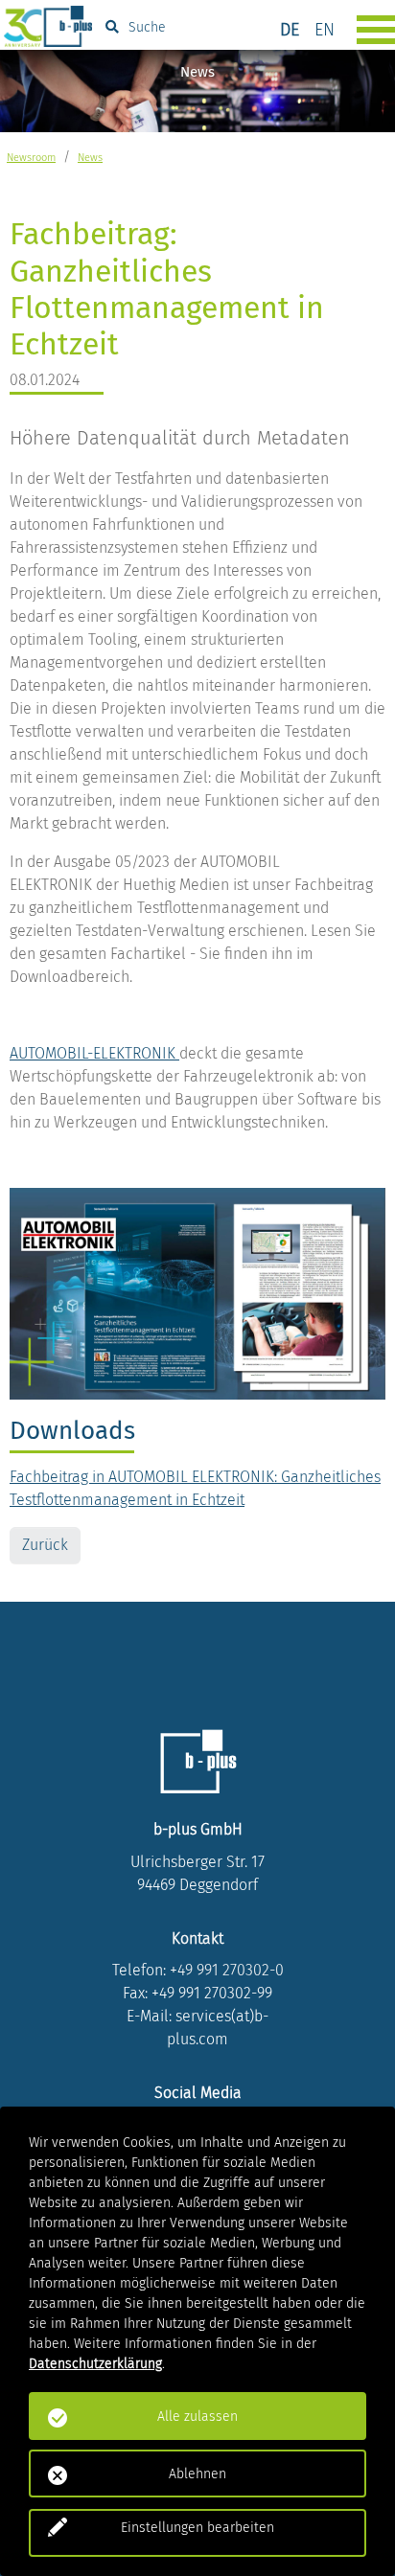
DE (290, 30)
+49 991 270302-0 (227, 1970)
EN (325, 30)
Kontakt (197, 1938)
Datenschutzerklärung (95, 2364)
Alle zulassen (197, 2416)
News (90, 158)
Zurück (45, 1545)
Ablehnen (197, 2474)
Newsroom (31, 158)
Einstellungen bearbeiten (197, 2528)
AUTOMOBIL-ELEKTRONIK (94, 1053)
